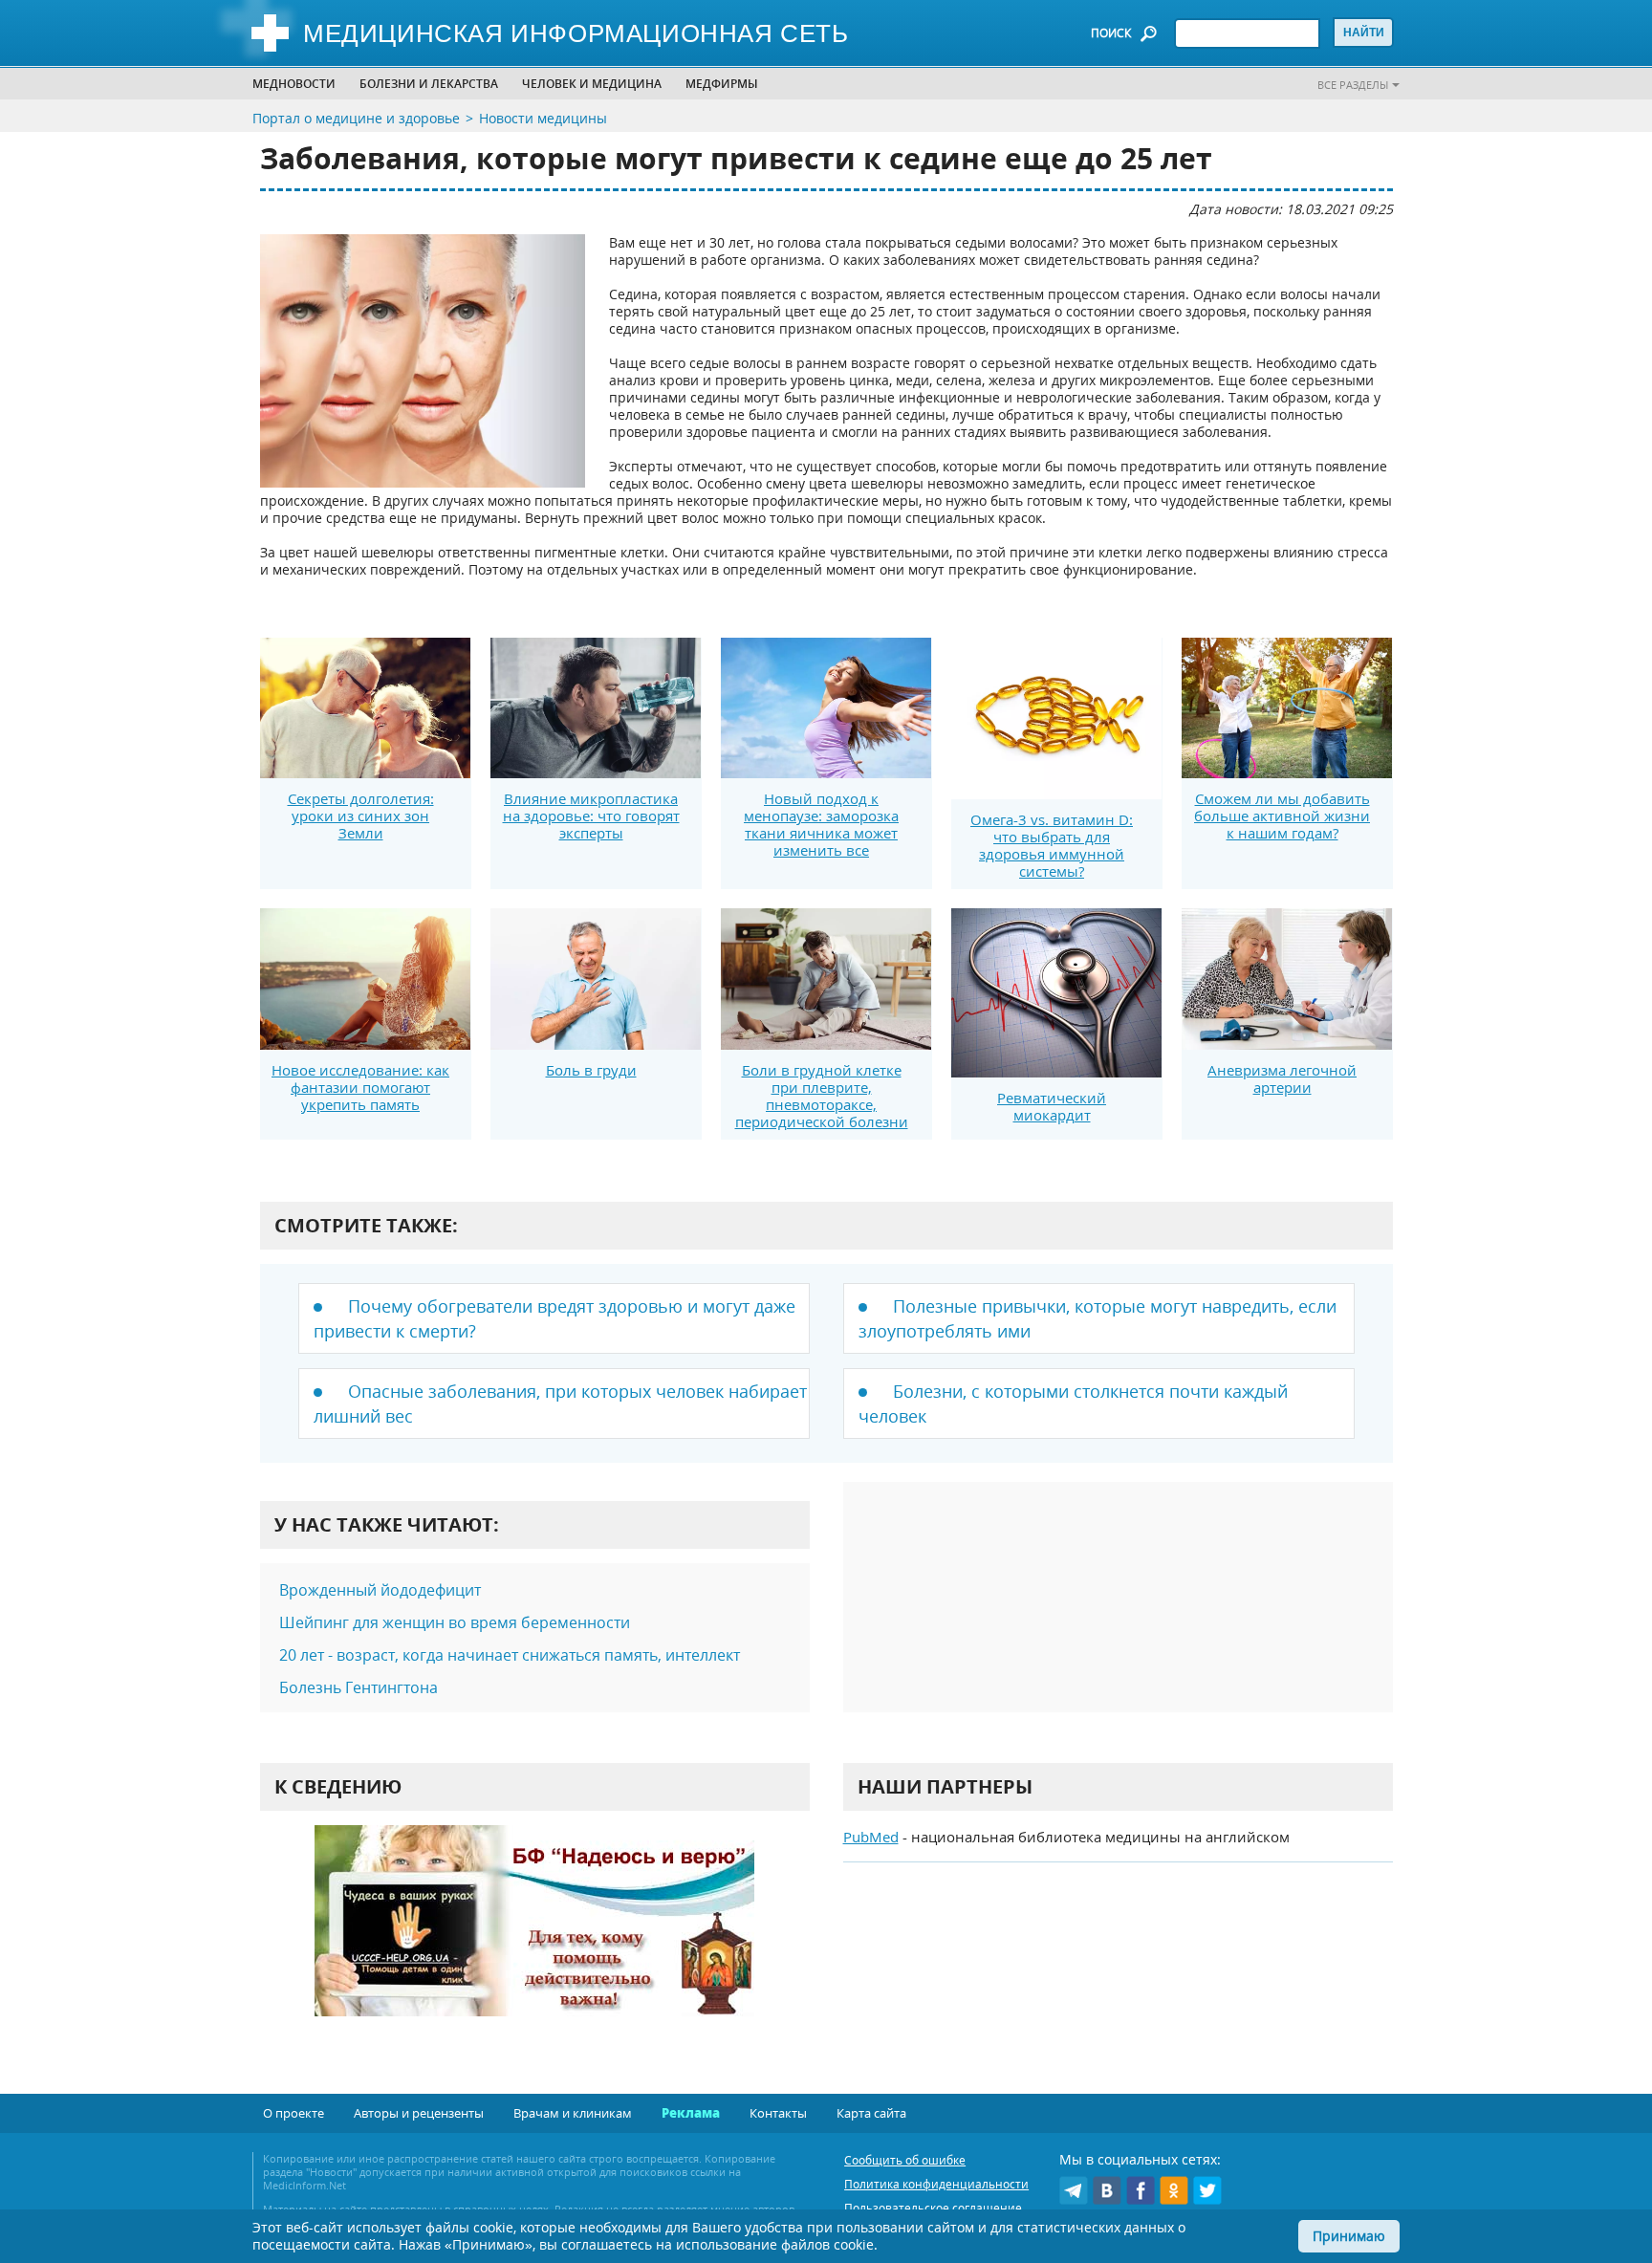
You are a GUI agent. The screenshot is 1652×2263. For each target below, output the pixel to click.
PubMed (871, 1837)
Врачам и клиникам (573, 2113)
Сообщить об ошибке (905, 2160)
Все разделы (1353, 85)
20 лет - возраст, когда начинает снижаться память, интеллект (510, 1655)
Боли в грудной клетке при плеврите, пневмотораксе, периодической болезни (822, 1096)
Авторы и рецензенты (419, 2113)
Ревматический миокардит (1052, 1106)
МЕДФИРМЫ (722, 84)
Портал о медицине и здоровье (356, 118)
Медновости (294, 84)
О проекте (293, 2113)
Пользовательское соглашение (933, 2208)
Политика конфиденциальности (936, 2184)
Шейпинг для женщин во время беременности (455, 1622)
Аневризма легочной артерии (1282, 1078)
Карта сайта (871, 2113)
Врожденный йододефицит (380, 1590)
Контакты (778, 2113)
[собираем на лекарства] (534, 1940)
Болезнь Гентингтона (359, 1687)
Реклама (691, 2113)
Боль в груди (591, 1070)
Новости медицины (543, 118)
